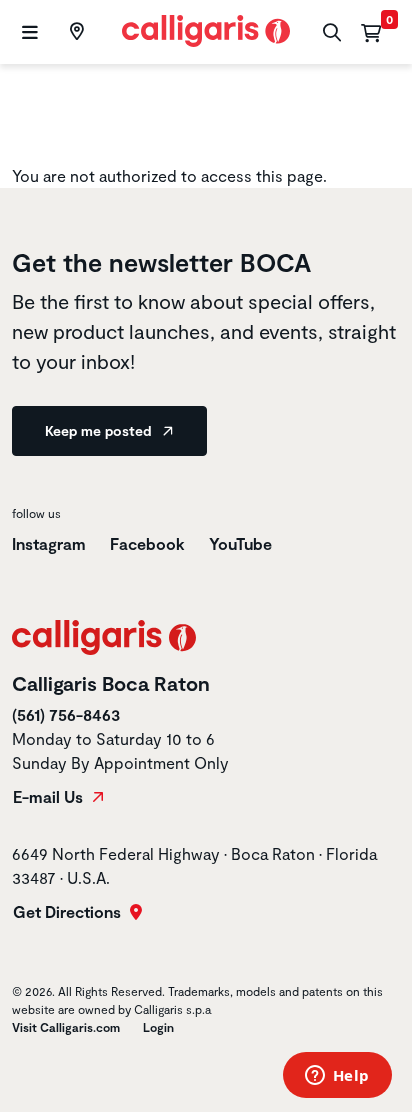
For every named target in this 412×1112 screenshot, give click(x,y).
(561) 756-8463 (66, 714)
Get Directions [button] (69, 912)
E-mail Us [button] (50, 797)
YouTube (240, 543)
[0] (371, 32)
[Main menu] (27, 32)
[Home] (206, 28)
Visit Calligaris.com (66, 1027)
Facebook (147, 543)
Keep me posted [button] (100, 430)
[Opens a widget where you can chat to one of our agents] (337, 1077)
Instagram (49, 543)
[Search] (329, 32)
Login (158, 1027)
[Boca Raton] (74, 32)
